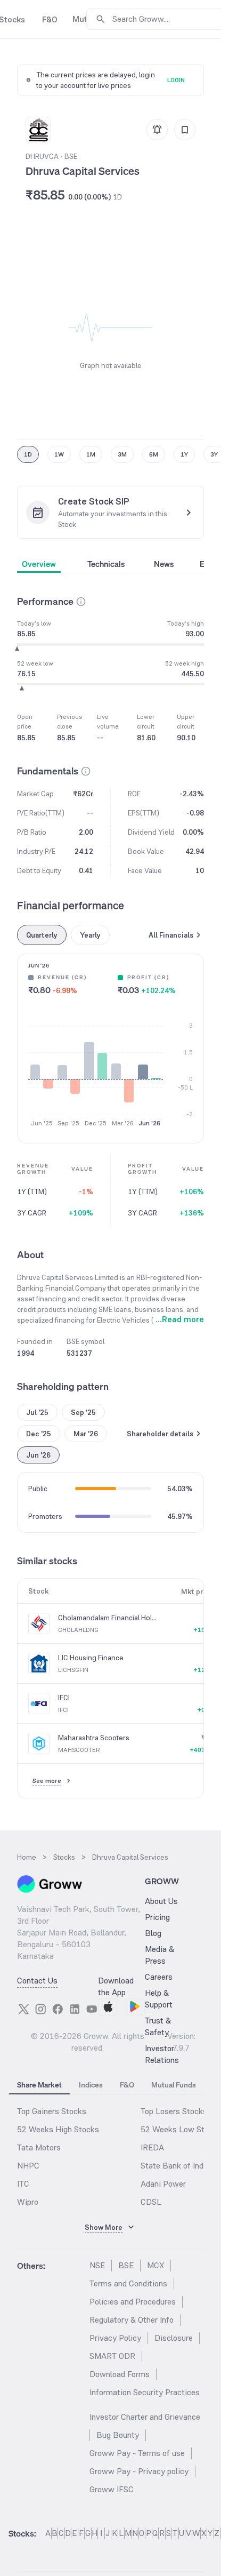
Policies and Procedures (133, 2302)
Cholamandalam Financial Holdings (108, 1618)
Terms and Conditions (128, 2283)
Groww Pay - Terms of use (137, 2453)
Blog (153, 1933)
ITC (23, 2184)
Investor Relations (162, 2054)
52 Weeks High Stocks (58, 2129)
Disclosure (174, 2338)
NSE (97, 2265)
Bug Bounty (118, 2435)
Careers (159, 1977)
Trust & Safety (158, 2026)
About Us (161, 1901)
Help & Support (159, 1999)
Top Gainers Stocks (52, 2111)
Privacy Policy (115, 2338)
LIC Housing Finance (91, 1658)
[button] (81, 602)
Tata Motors (39, 2147)
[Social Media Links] (23, 2009)
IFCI (64, 1698)
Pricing (157, 1917)
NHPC (28, 2166)
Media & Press (160, 1955)
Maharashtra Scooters (94, 1738)
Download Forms (120, 2374)
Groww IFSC (112, 2489)
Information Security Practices (145, 2392)
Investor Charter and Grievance (145, 2417)
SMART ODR (112, 2356)
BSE (126, 2265)
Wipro (28, 2202)
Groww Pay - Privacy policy (139, 2471)
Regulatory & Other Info (132, 2320)
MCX (156, 2265)
